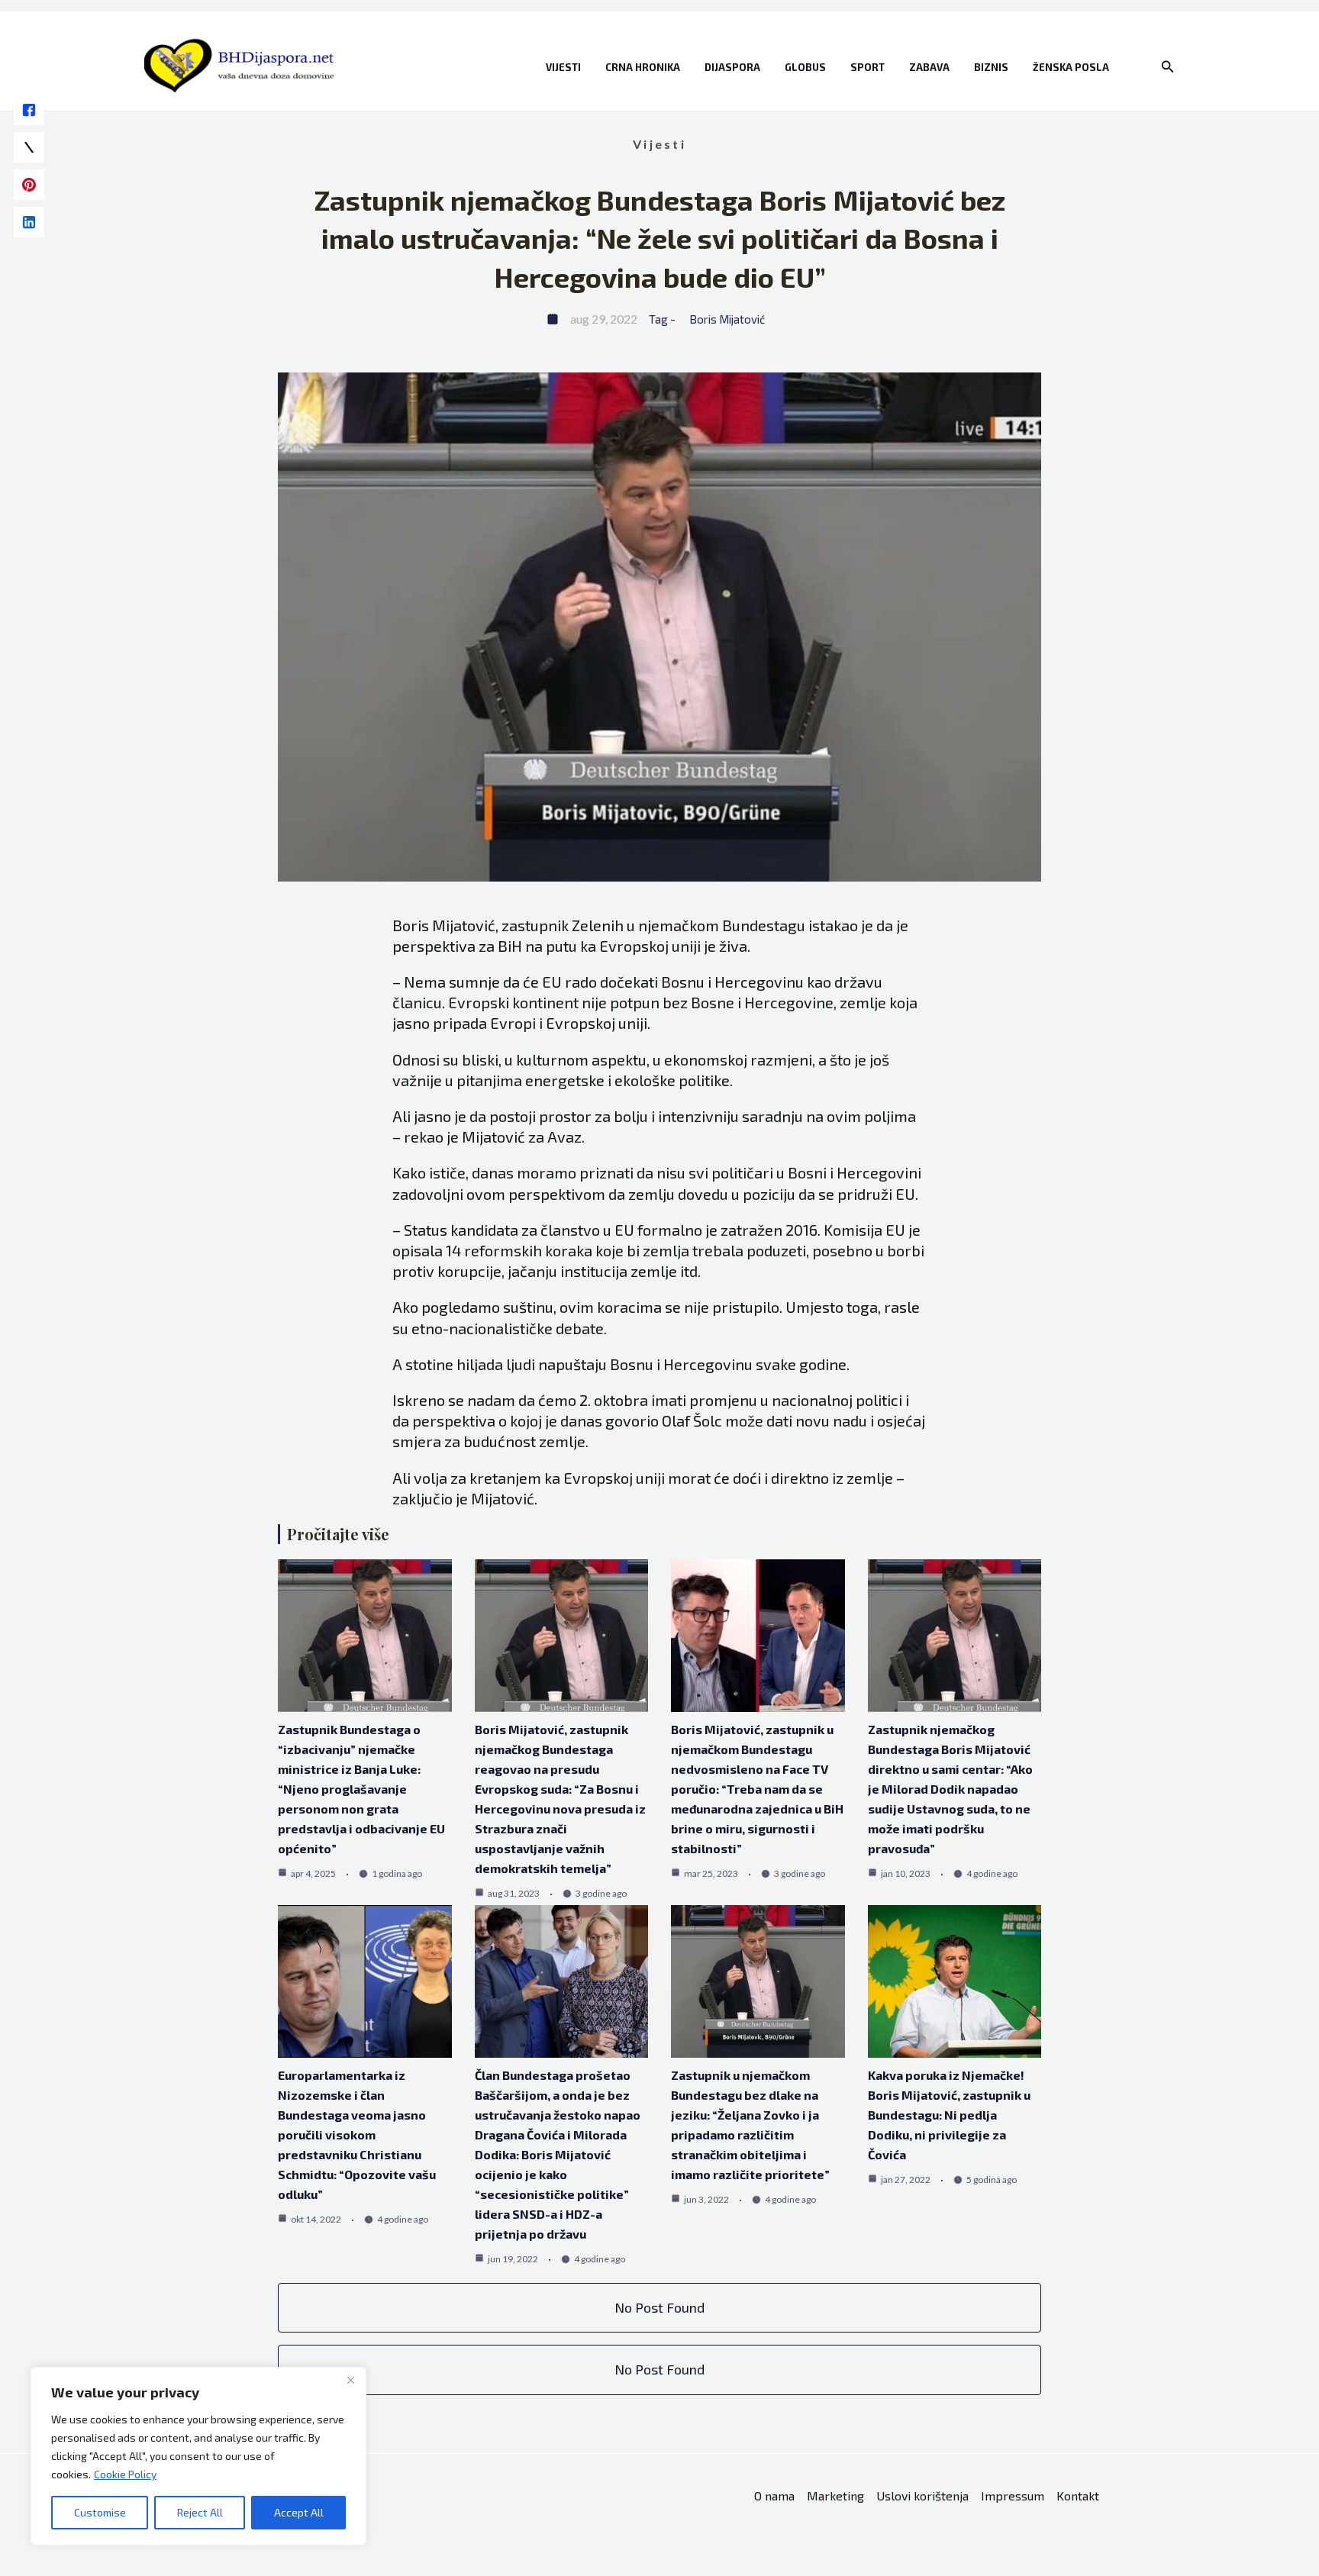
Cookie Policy (125, 2474)
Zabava (929, 67)
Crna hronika (643, 67)
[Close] (350, 2380)
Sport (868, 67)
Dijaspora (732, 67)
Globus (805, 67)
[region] (198, 2456)
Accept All (299, 2512)
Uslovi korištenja (922, 2495)
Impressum (1013, 2495)
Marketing (835, 2495)
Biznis (991, 67)
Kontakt (1078, 2495)
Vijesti (563, 67)
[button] (1168, 67)
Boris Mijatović (727, 319)
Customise (100, 2512)
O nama (774, 2495)
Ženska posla (1071, 67)
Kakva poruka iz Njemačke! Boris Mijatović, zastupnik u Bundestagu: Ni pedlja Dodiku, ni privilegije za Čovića (949, 2115)
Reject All (200, 2512)
